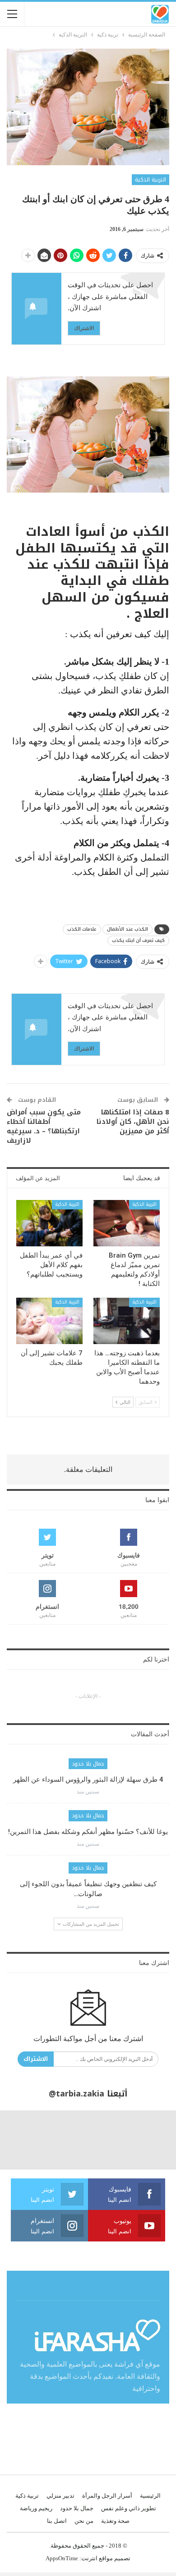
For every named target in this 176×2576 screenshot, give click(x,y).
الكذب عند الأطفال (127, 929)
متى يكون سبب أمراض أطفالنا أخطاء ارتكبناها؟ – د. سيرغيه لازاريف (44, 1126)
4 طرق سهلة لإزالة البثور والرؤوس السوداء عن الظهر (88, 1779)
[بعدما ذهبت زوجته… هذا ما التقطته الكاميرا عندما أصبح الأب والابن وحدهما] (127, 1321)
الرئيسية (150, 2496)
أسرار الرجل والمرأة (107, 2496)
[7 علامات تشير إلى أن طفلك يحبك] (49, 1321)
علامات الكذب (82, 929)
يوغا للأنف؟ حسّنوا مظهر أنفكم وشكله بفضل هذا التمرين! (88, 1832)
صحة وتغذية (115, 2521)
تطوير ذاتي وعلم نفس (129, 2508)
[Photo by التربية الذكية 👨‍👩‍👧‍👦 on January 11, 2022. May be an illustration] (147, 2140)
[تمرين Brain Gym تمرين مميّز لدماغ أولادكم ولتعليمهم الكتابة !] (127, 1223)
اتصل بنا (57, 2521)
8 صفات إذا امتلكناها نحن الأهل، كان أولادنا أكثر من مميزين (133, 1122)
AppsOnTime (62, 2558)
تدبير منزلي (60, 2496)
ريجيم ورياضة (36, 2508)
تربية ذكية (27, 2496)
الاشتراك (84, 328)
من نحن (84, 2521)
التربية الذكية (151, 180)
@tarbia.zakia (76, 2094)
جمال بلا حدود (88, 1764)
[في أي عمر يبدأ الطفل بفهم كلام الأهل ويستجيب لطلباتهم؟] (49, 1223)
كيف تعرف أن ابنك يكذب (138, 940)
